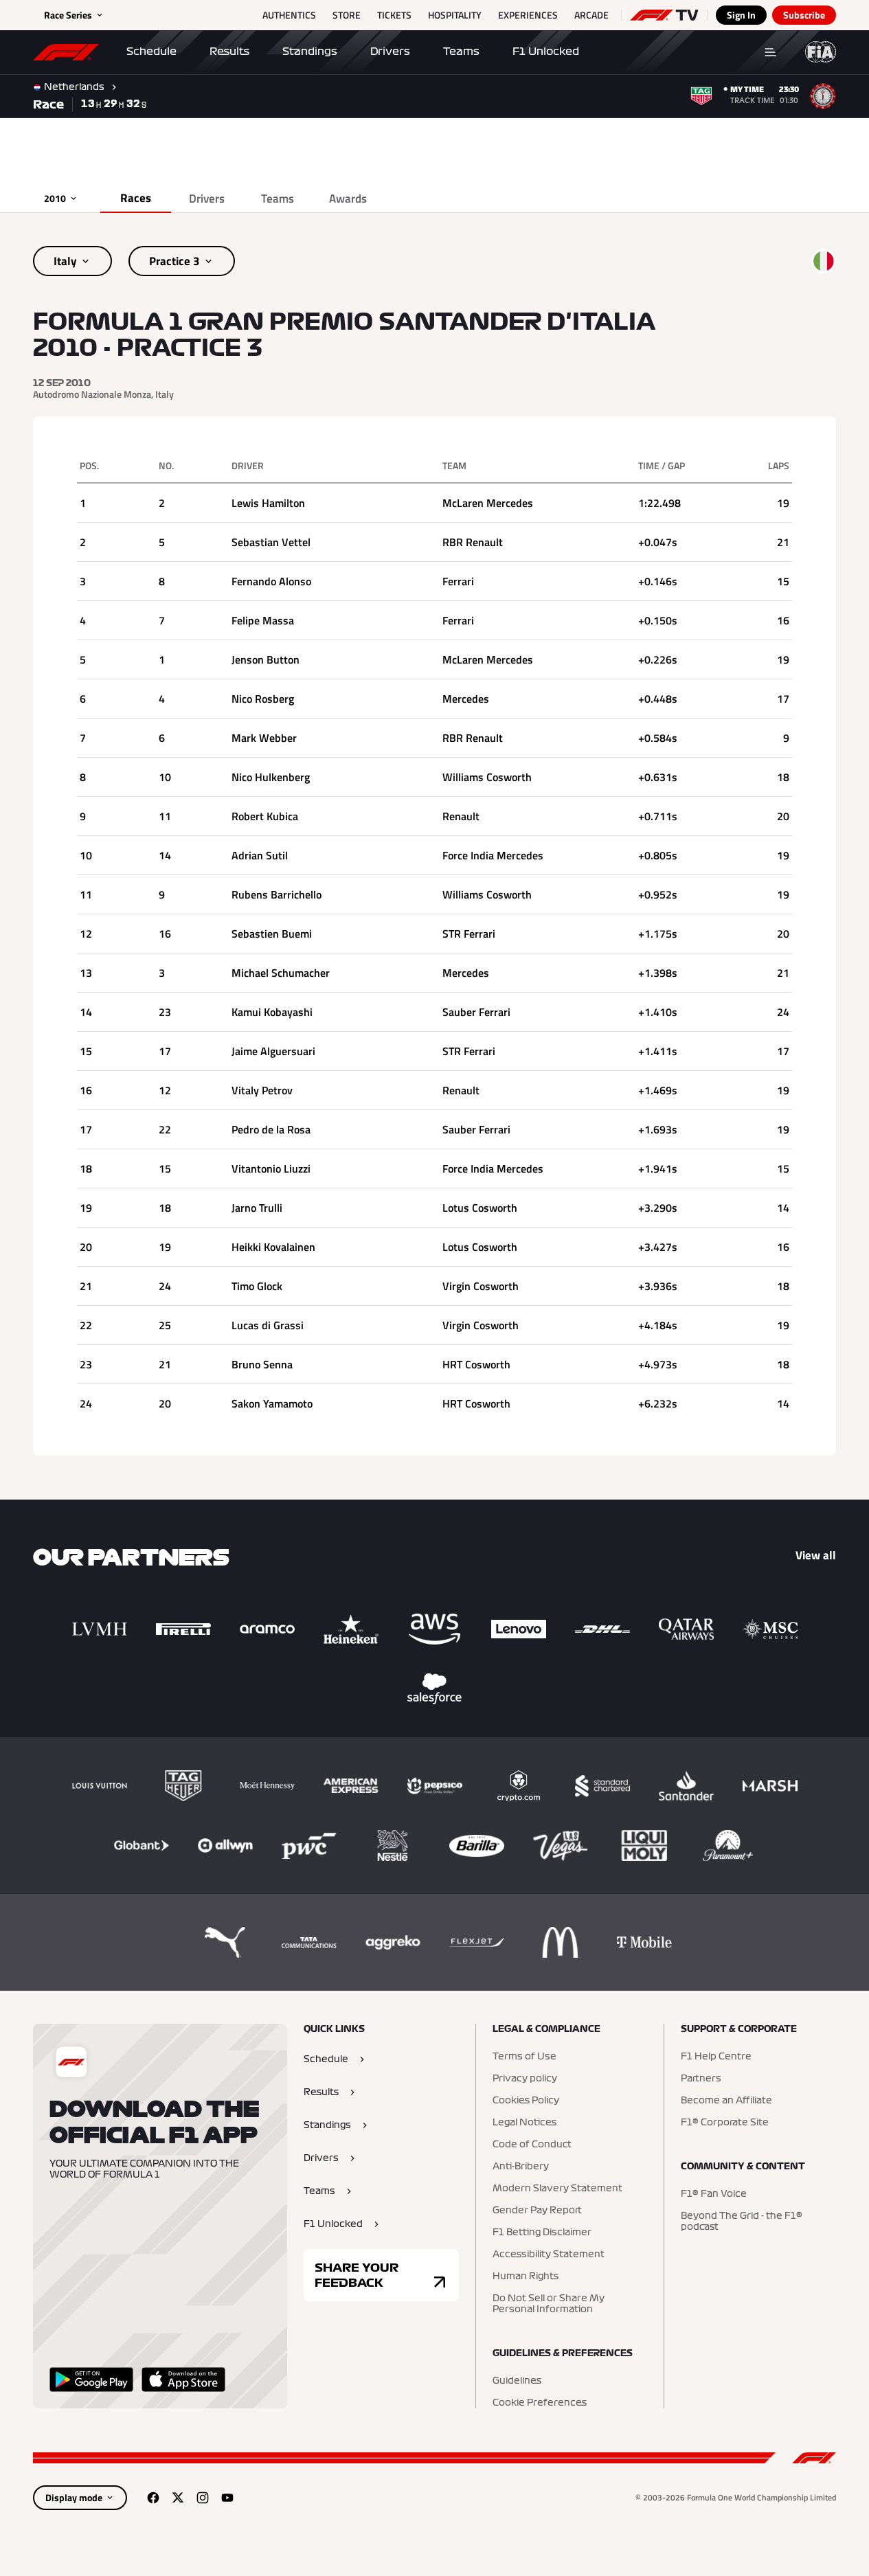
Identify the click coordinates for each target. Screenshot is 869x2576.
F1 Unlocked (546, 52)
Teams (461, 52)
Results (229, 52)
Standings (310, 52)
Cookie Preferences (540, 2403)
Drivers (390, 52)
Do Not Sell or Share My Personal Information (549, 2304)
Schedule (151, 52)
